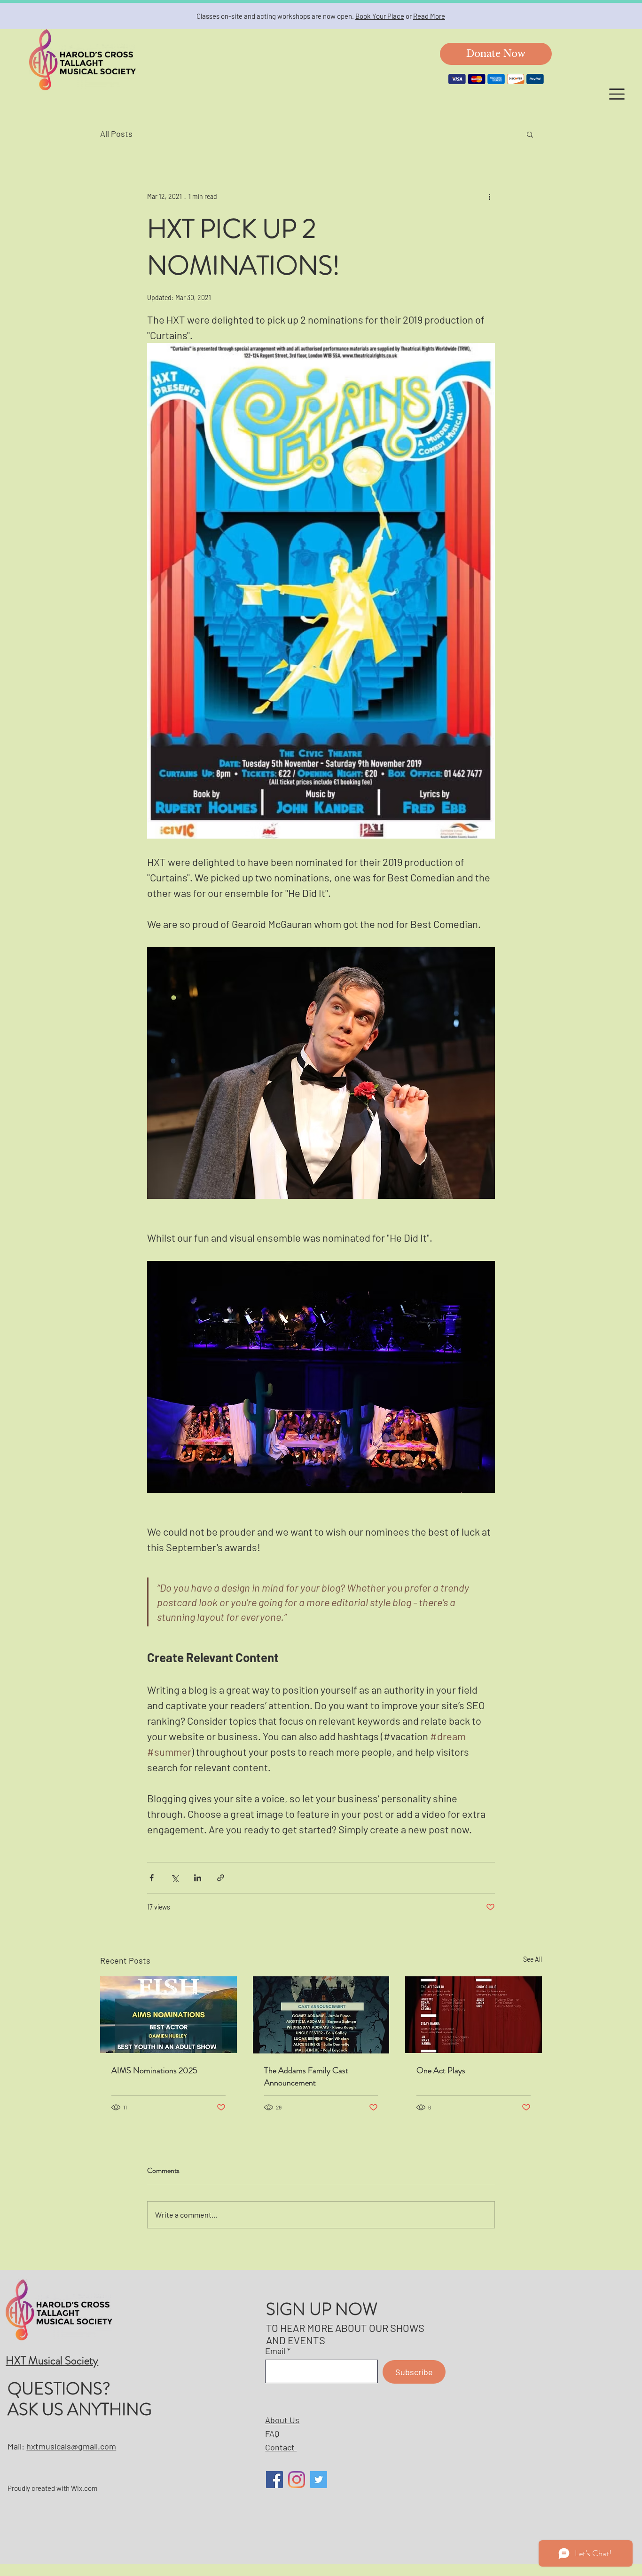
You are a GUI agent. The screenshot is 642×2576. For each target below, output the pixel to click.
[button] (617, 94)
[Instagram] (297, 2480)
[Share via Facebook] (152, 1878)
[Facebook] (274, 2480)
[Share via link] (221, 1878)
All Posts (116, 134)
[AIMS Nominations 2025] (168, 2015)
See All (532, 1959)
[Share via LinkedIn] (198, 1878)
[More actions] (489, 196)
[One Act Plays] (474, 2015)
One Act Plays (441, 2070)
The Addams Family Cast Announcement (306, 2077)
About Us (282, 2420)
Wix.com (84, 2488)
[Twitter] (319, 2480)
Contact (281, 2447)
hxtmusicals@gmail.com (71, 2446)
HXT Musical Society (52, 2361)
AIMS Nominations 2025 (154, 2070)
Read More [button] (429, 16)
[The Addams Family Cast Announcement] (321, 2015)
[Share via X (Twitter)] (175, 1878)
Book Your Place (380, 16)
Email (275, 2351)
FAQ (272, 2433)
